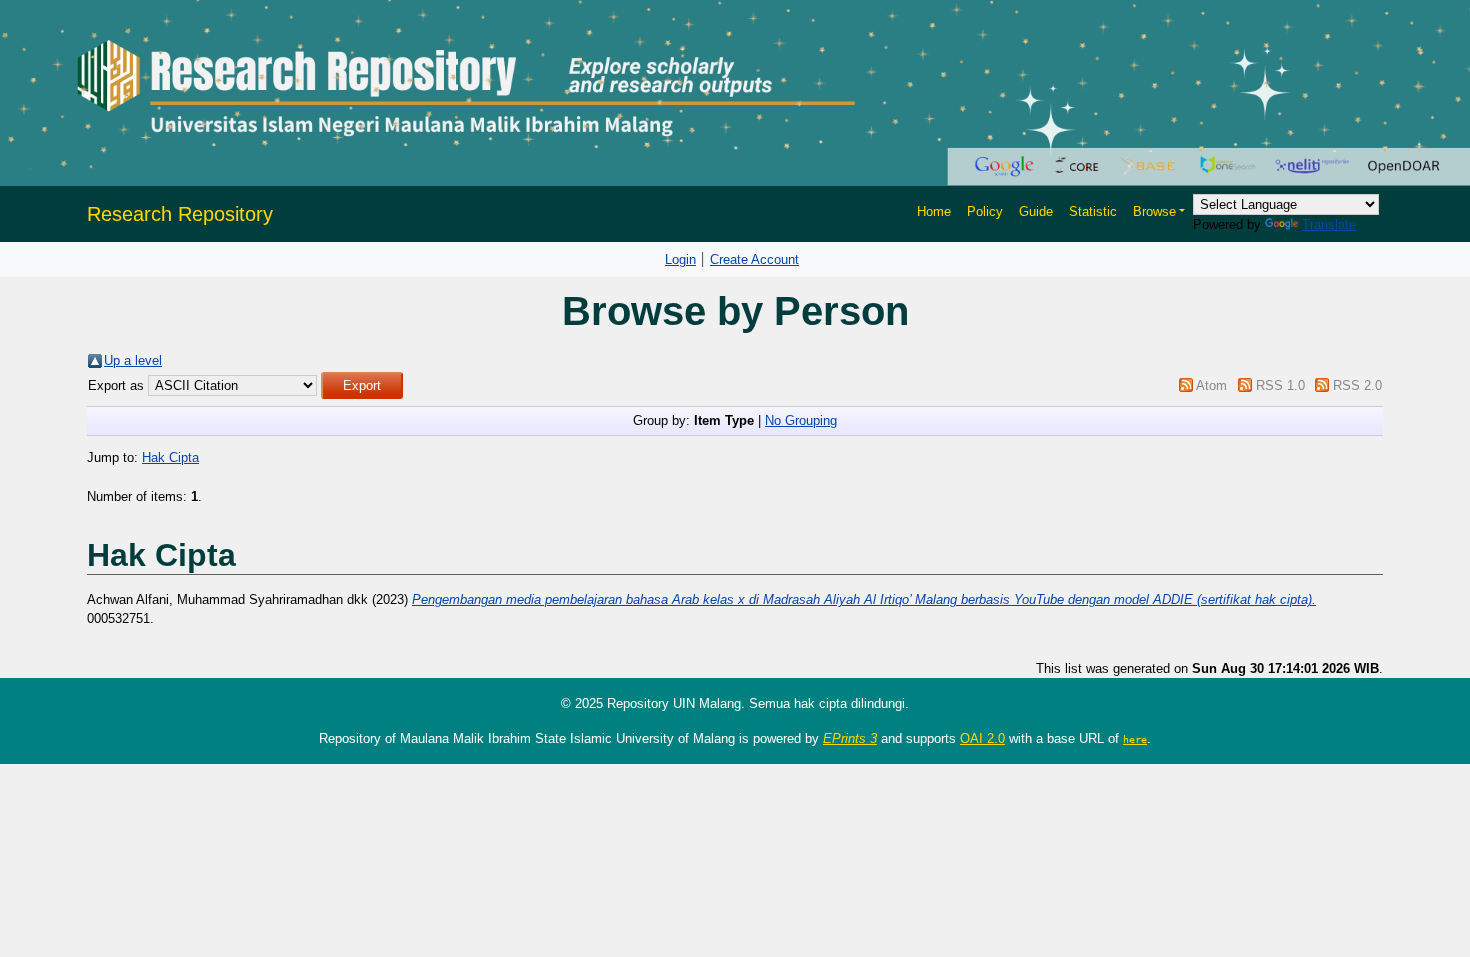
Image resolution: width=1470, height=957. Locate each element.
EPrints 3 (850, 738)
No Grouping (801, 420)
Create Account (754, 259)
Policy (985, 211)
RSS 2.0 (1357, 385)
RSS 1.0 (1280, 385)
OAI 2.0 (982, 738)
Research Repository (180, 214)
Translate (1329, 224)
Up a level (133, 360)
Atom (1211, 385)
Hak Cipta (170, 457)
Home (934, 211)
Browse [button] (1154, 211)
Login (680, 259)
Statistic (1093, 211)
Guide (1036, 211)
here (1135, 739)
